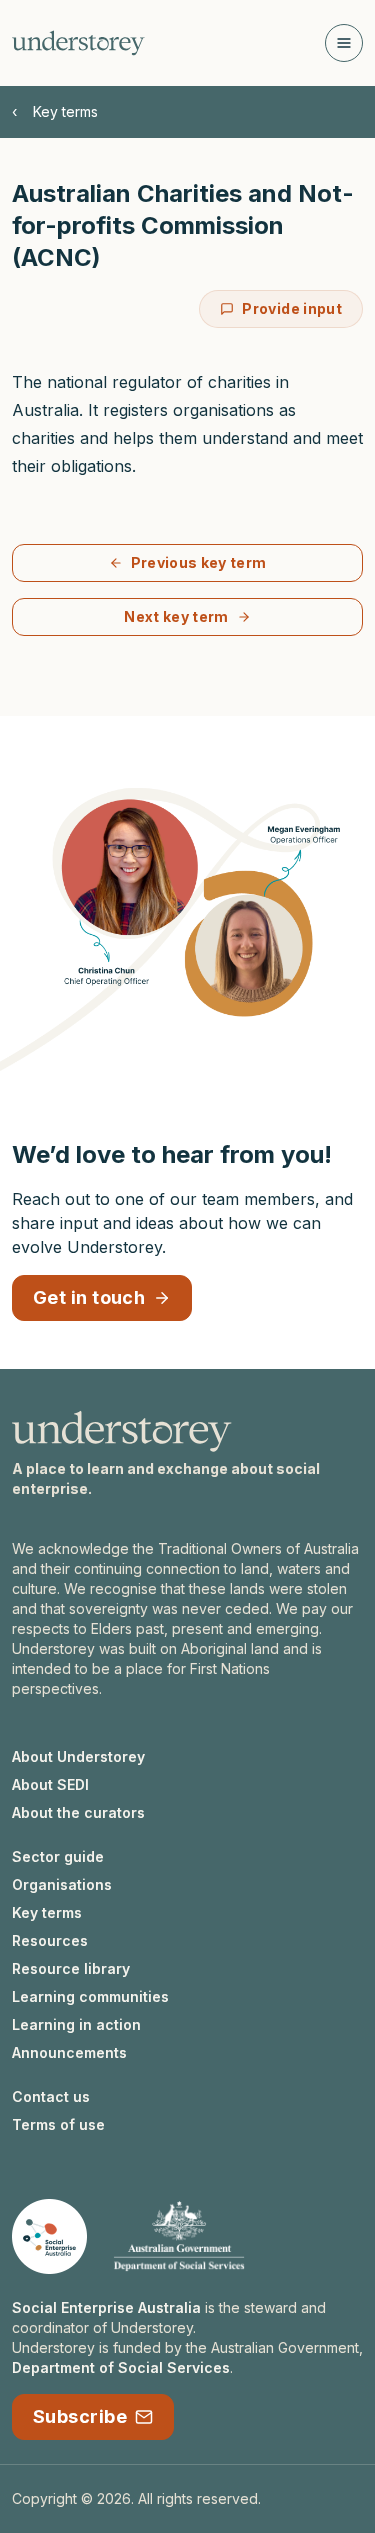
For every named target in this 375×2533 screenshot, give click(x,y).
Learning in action (76, 2024)
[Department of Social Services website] (179, 2236)
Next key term (176, 616)
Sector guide (58, 1856)
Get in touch (89, 1297)
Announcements (69, 2052)
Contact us (51, 2096)
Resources (50, 1940)
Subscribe (80, 2416)
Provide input (292, 308)
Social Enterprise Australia (106, 2307)
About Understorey (78, 1756)
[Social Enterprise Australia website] (49, 2236)
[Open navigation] (344, 43)
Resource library (71, 1968)
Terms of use (58, 2124)
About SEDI (50, 1784)
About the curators (78, 1812)
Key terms (65, 111)
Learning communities (90, 1996)
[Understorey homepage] (78, 43)
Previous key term (199, 562)
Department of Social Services (121, 2367)
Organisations (62, 1884)
